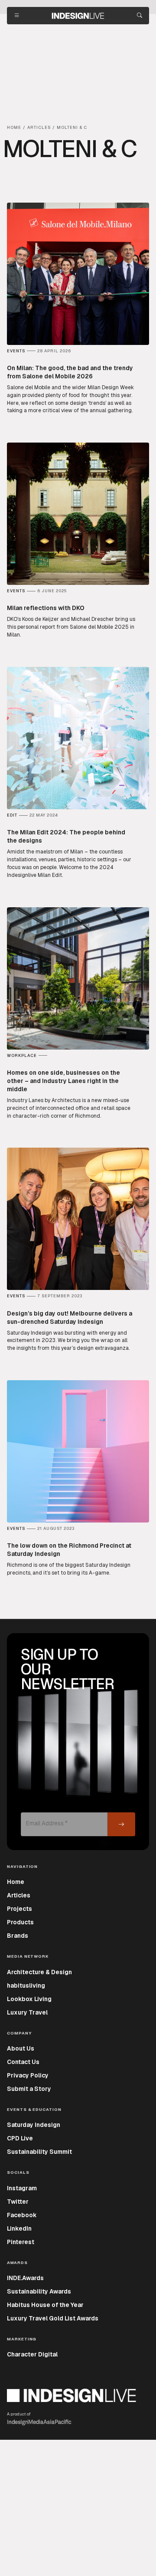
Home (16, 1882)
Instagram (22, 2188)
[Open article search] (140, 16)
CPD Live (20, 2138)
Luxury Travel (27, 2012)
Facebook (22, 2215)
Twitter (18, 2202)
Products (20, 1922)
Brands (18, 1936)
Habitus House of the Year (45, 2305)
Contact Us (23, 2062)
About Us (21, 2048)
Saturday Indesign (34, 2125)
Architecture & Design (39, 1972)
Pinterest (21, 2242)
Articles (19, 1895)
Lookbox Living (29, 1999)
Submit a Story (29, 2089)
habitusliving (26, 1985)
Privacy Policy (28, 2075)
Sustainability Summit (39, 2152)
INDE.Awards (25, 2278)
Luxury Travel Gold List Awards (53, 2318)
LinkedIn (19, 2228)
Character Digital (32, 2354)
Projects (19, 1909)
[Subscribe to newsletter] (121, 1824)
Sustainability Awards (39, 2291)
